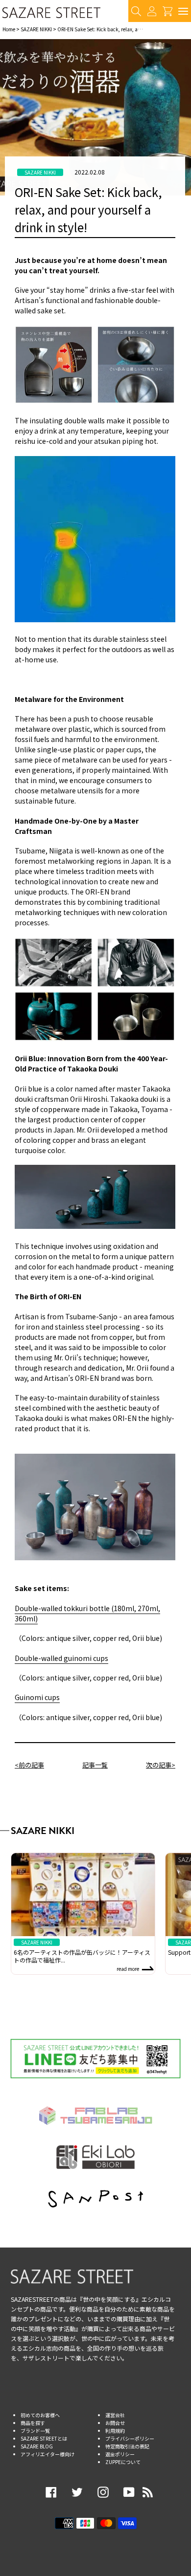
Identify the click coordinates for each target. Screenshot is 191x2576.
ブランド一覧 (35, 2431)
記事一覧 (95, 1765)
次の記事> (161, 1765)
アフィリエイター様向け (48, 2454)
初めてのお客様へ (40, 2415)
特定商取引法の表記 (127, 2446)
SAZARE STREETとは (44, 2438)
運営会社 (115, 2415)
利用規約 (115, 2431)
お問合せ (115, 2423)
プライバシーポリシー (130, 2438)
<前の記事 (29, 1765)
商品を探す (33, 2423)
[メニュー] (183, 11)
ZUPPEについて (123, 2462)
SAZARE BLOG (37, 2446)
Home (9, 29)
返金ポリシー (120, 2454)
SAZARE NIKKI (36, 29)
